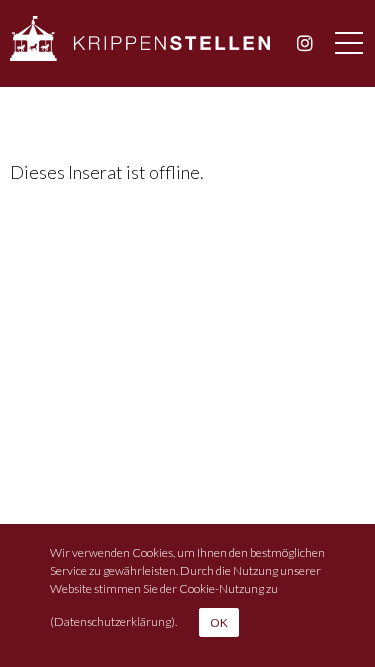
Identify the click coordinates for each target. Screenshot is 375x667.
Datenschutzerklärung (112, 620)
